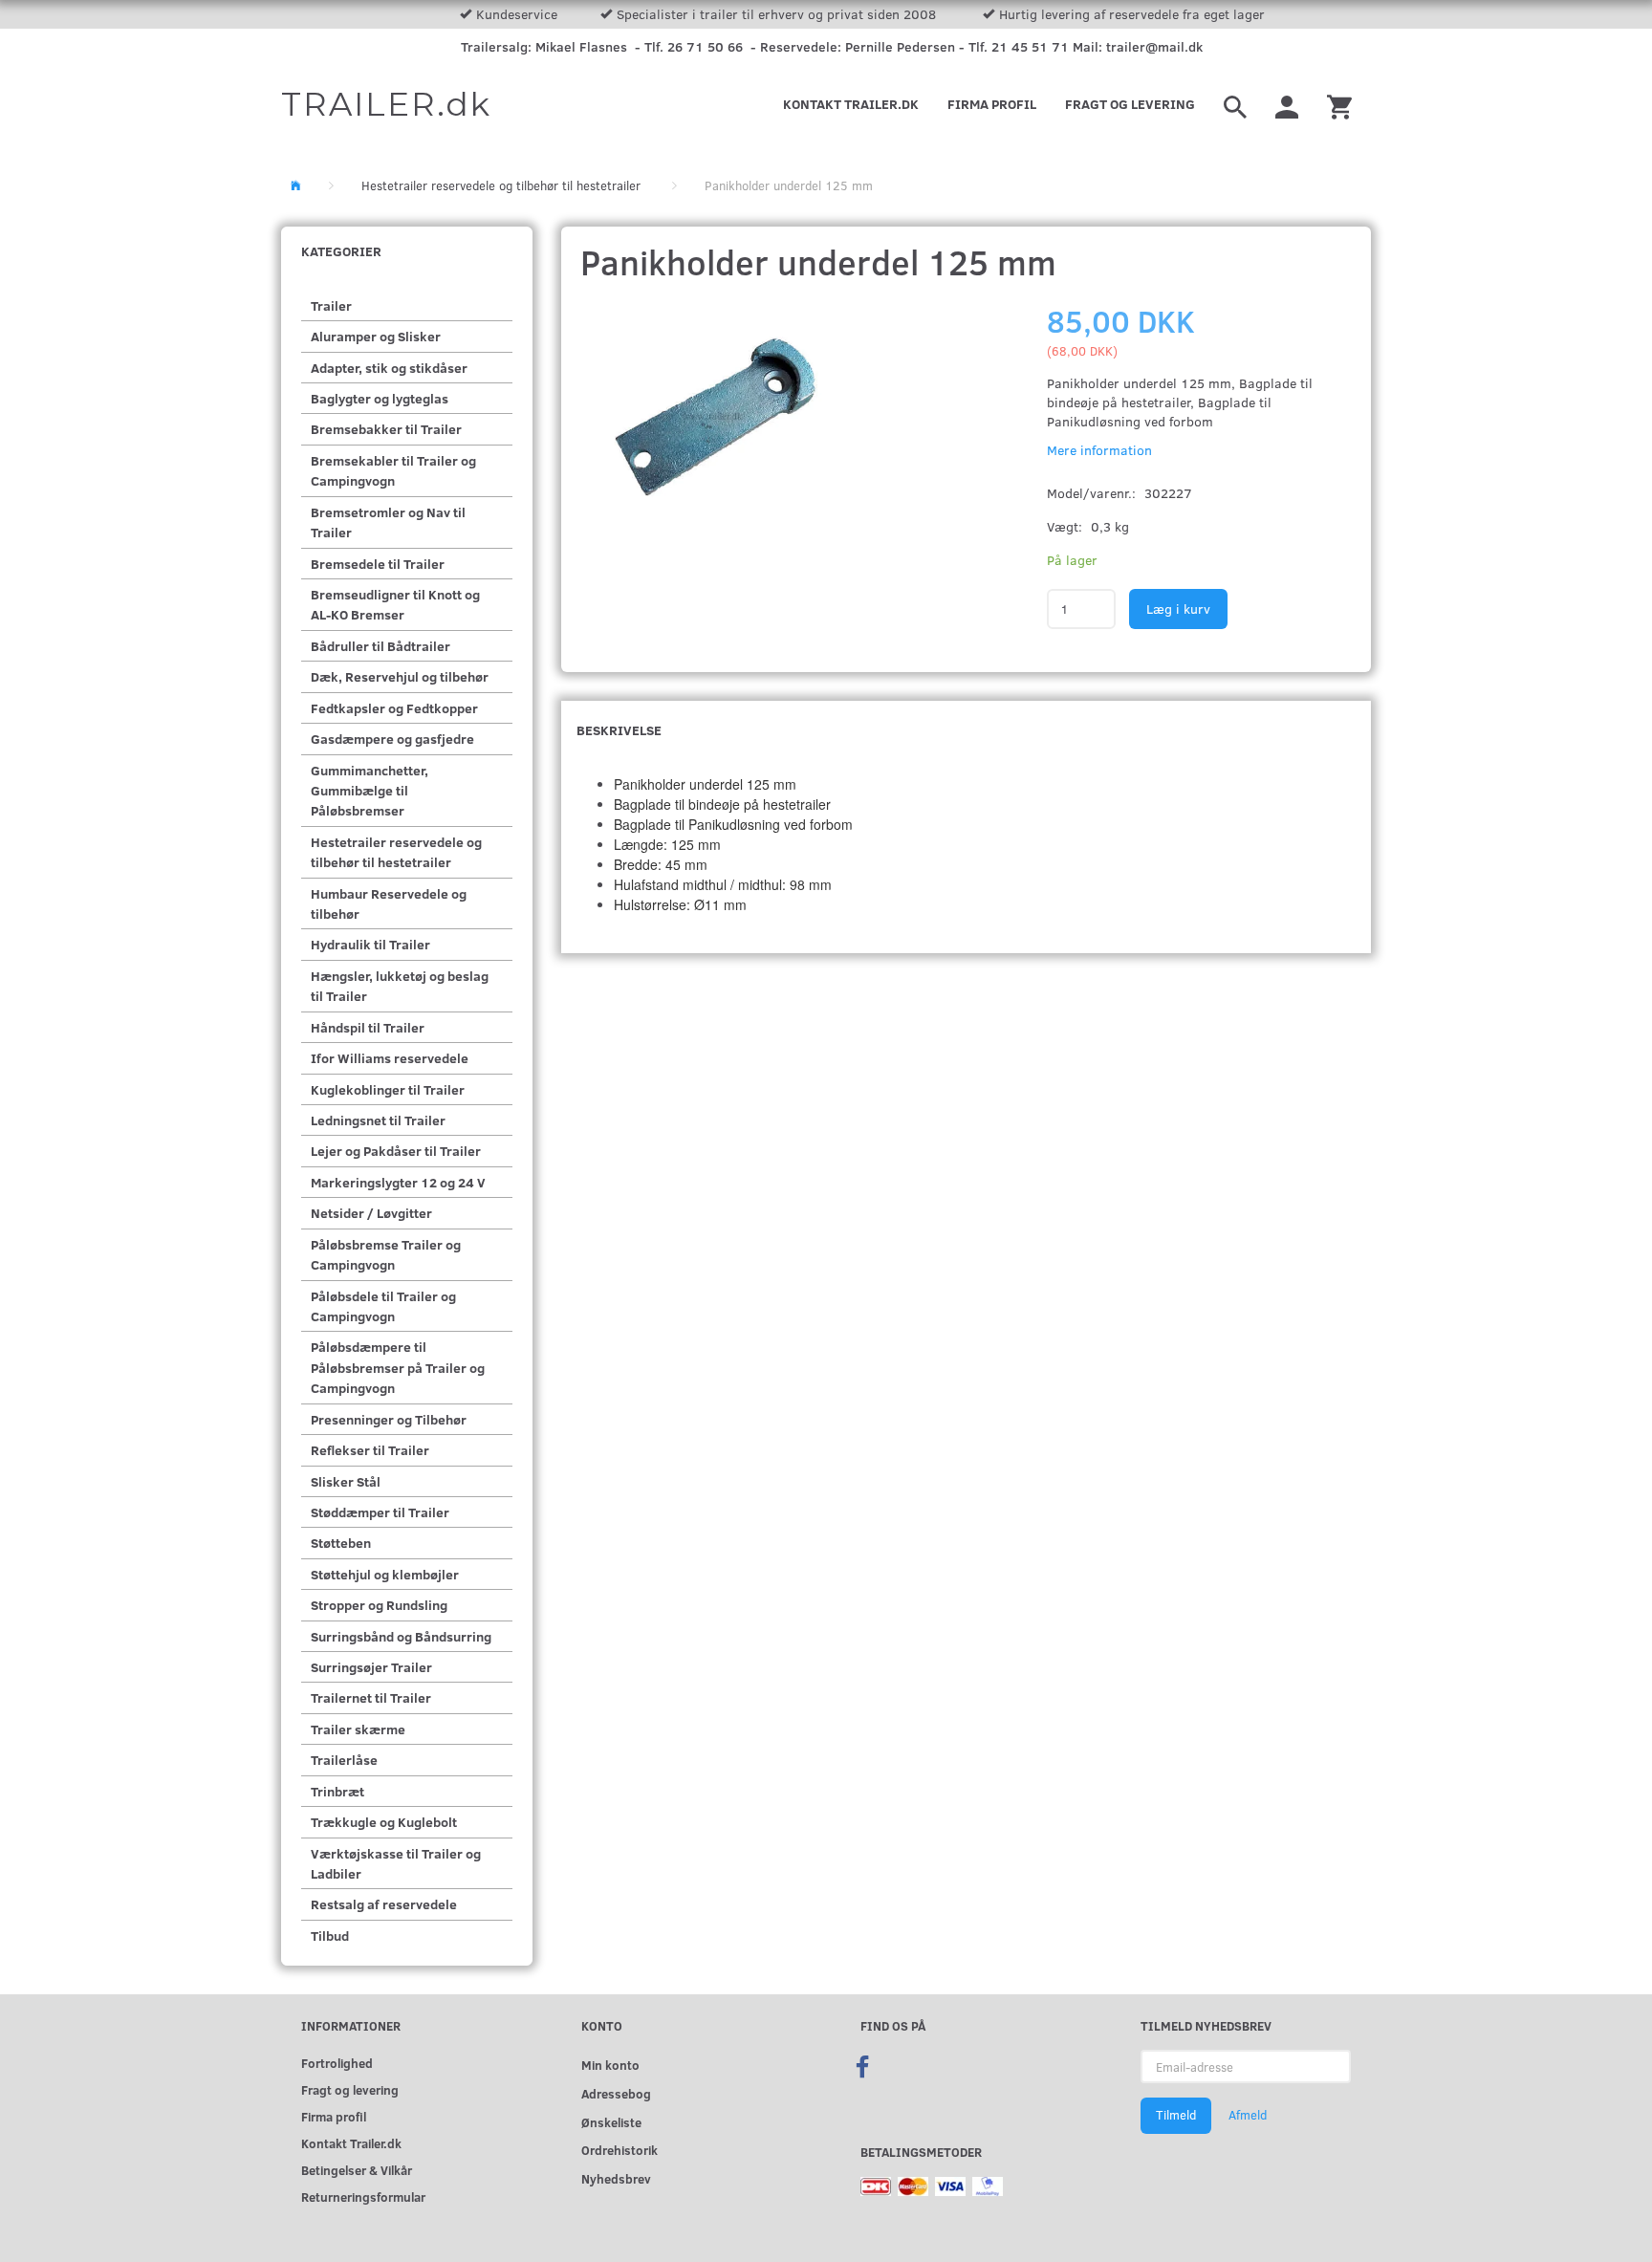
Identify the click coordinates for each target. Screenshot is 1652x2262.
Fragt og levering (1130, 104)
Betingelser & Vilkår (357, 2170)
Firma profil (992, 104)
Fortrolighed (337, 2063)
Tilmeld (1176, 2115)
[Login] (1287, 104)
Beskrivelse (619, 730)
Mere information (1099, 450)
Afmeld (1248, 2115)
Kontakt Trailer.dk (851, 104)
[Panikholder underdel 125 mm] (742, 420)
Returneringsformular (363, 2197)
